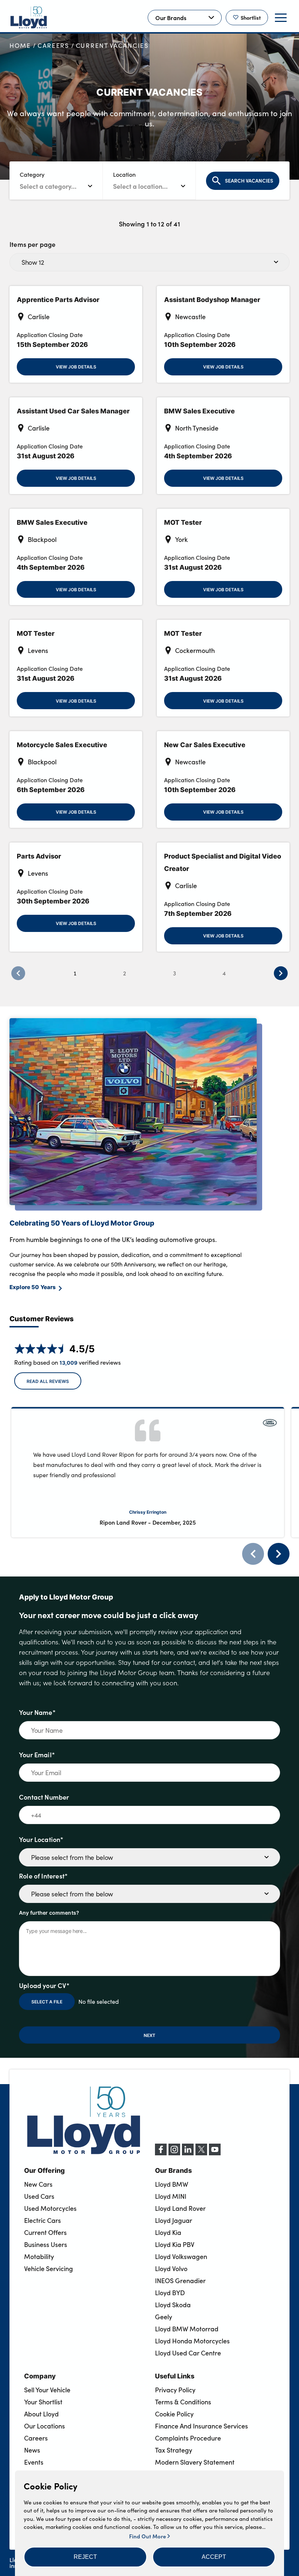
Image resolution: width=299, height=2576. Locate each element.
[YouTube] (215, 2153)
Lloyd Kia (168, 2232)
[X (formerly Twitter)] (201, 2153)
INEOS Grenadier (180, 2281)
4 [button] (224, 973)
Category (32, 174)
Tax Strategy (174, 2450)
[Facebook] (161, 2153)
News (32, 2450)
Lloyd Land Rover (180, 2208)
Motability (39, 2256)
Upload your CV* (44, 1985)
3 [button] (174, 973)
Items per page (33, 244)
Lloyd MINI (171, 2196)
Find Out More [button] (148, 2536)
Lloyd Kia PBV (175, 2244)
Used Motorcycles (50, 2208)
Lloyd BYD (170, 2293)
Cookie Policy (174, 2414)
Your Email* (37, 1755)
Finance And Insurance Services (201, 2426)
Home (20, 45)
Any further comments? (49, 1912)
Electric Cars (42, 2220)
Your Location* (41, 1839)
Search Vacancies (249, 181)
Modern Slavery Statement (195, 2462)
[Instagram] (174, 2153)
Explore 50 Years (33, 1287)
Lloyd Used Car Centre (188, 2353)
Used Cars (39, 2196)
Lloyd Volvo (171, 2269)
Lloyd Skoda (173, 2305)
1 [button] (75, 973)
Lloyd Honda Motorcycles (192, 2341)
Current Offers (45, 2232)
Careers (53, 45)
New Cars (38, 2184)
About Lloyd (41, 2414)
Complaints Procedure (188, 2438)
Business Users (46, 2244)
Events (34, 2462)
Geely (164, 2317)
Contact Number (44, 1797)
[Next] (279, 1554)
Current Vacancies (112, 45)
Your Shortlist (43, 2402)
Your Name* (37, 1712)
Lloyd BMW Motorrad (187, 2329)
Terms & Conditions (183, 2402)
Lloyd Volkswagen (181, 2256)
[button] (85, 2557)
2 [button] (125, 973)
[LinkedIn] (188, 2153)
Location (124, 174)
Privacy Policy (175, 2390)
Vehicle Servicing (48, 2269)
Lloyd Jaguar (174, 2220)
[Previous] (253, 1554)
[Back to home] (29, 18)
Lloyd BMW (172, 2184)
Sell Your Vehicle (47, 2390)
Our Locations (44, 2426)
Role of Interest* (43, 1876)
